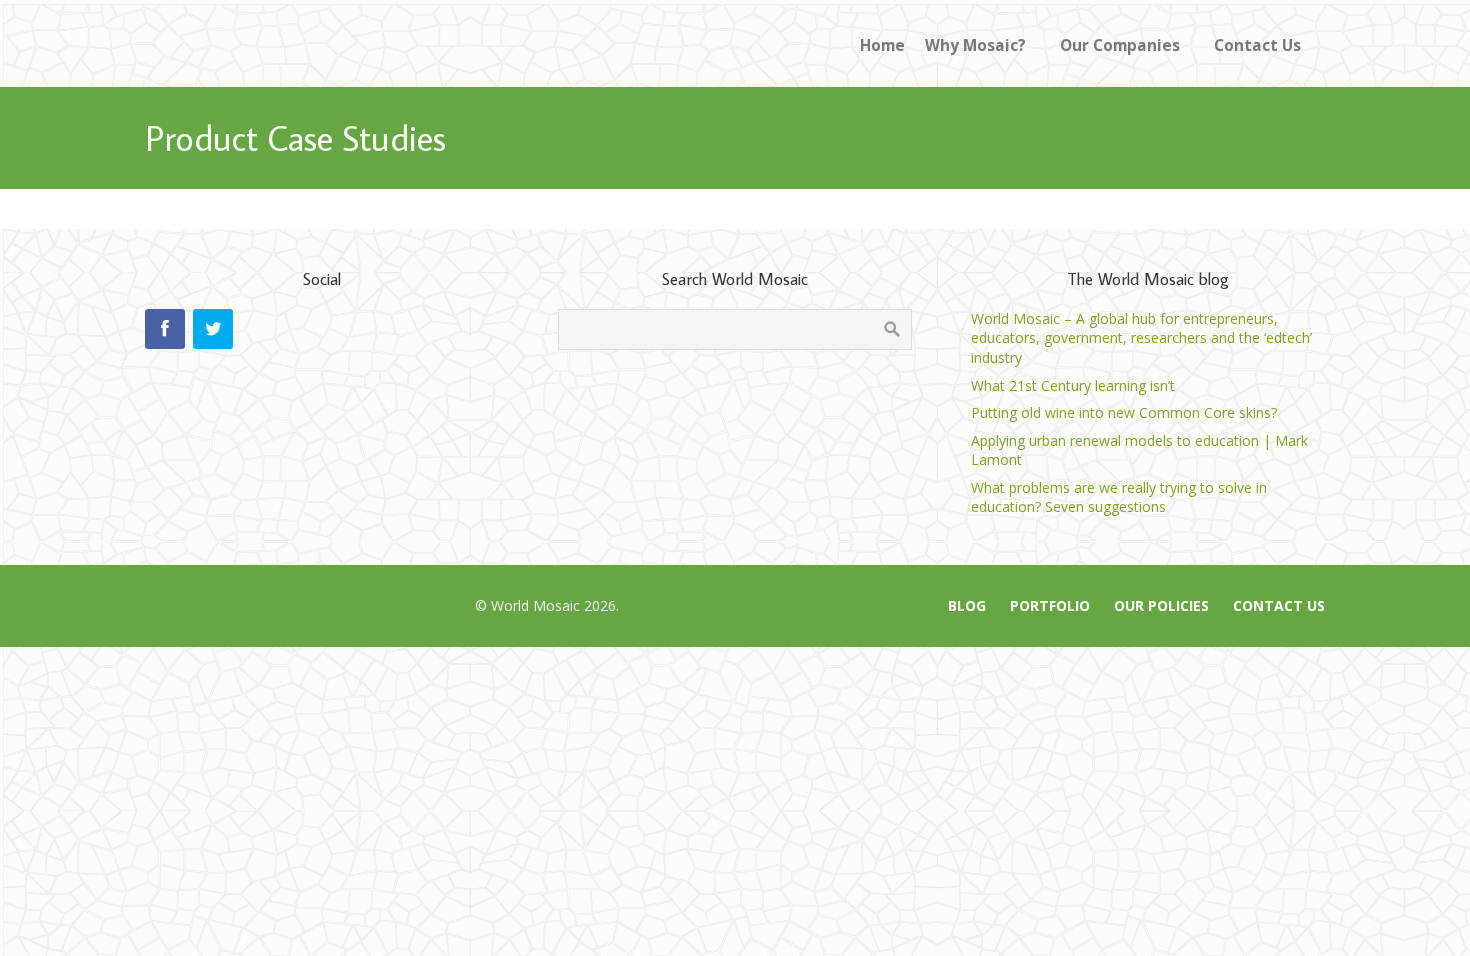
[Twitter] (213, 329)
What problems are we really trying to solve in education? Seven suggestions (1119, 497)
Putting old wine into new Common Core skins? (1124, 412)
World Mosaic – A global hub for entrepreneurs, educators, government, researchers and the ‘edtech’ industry (1141, 338)
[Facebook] (165, 329)
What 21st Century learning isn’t (1073, 385)
